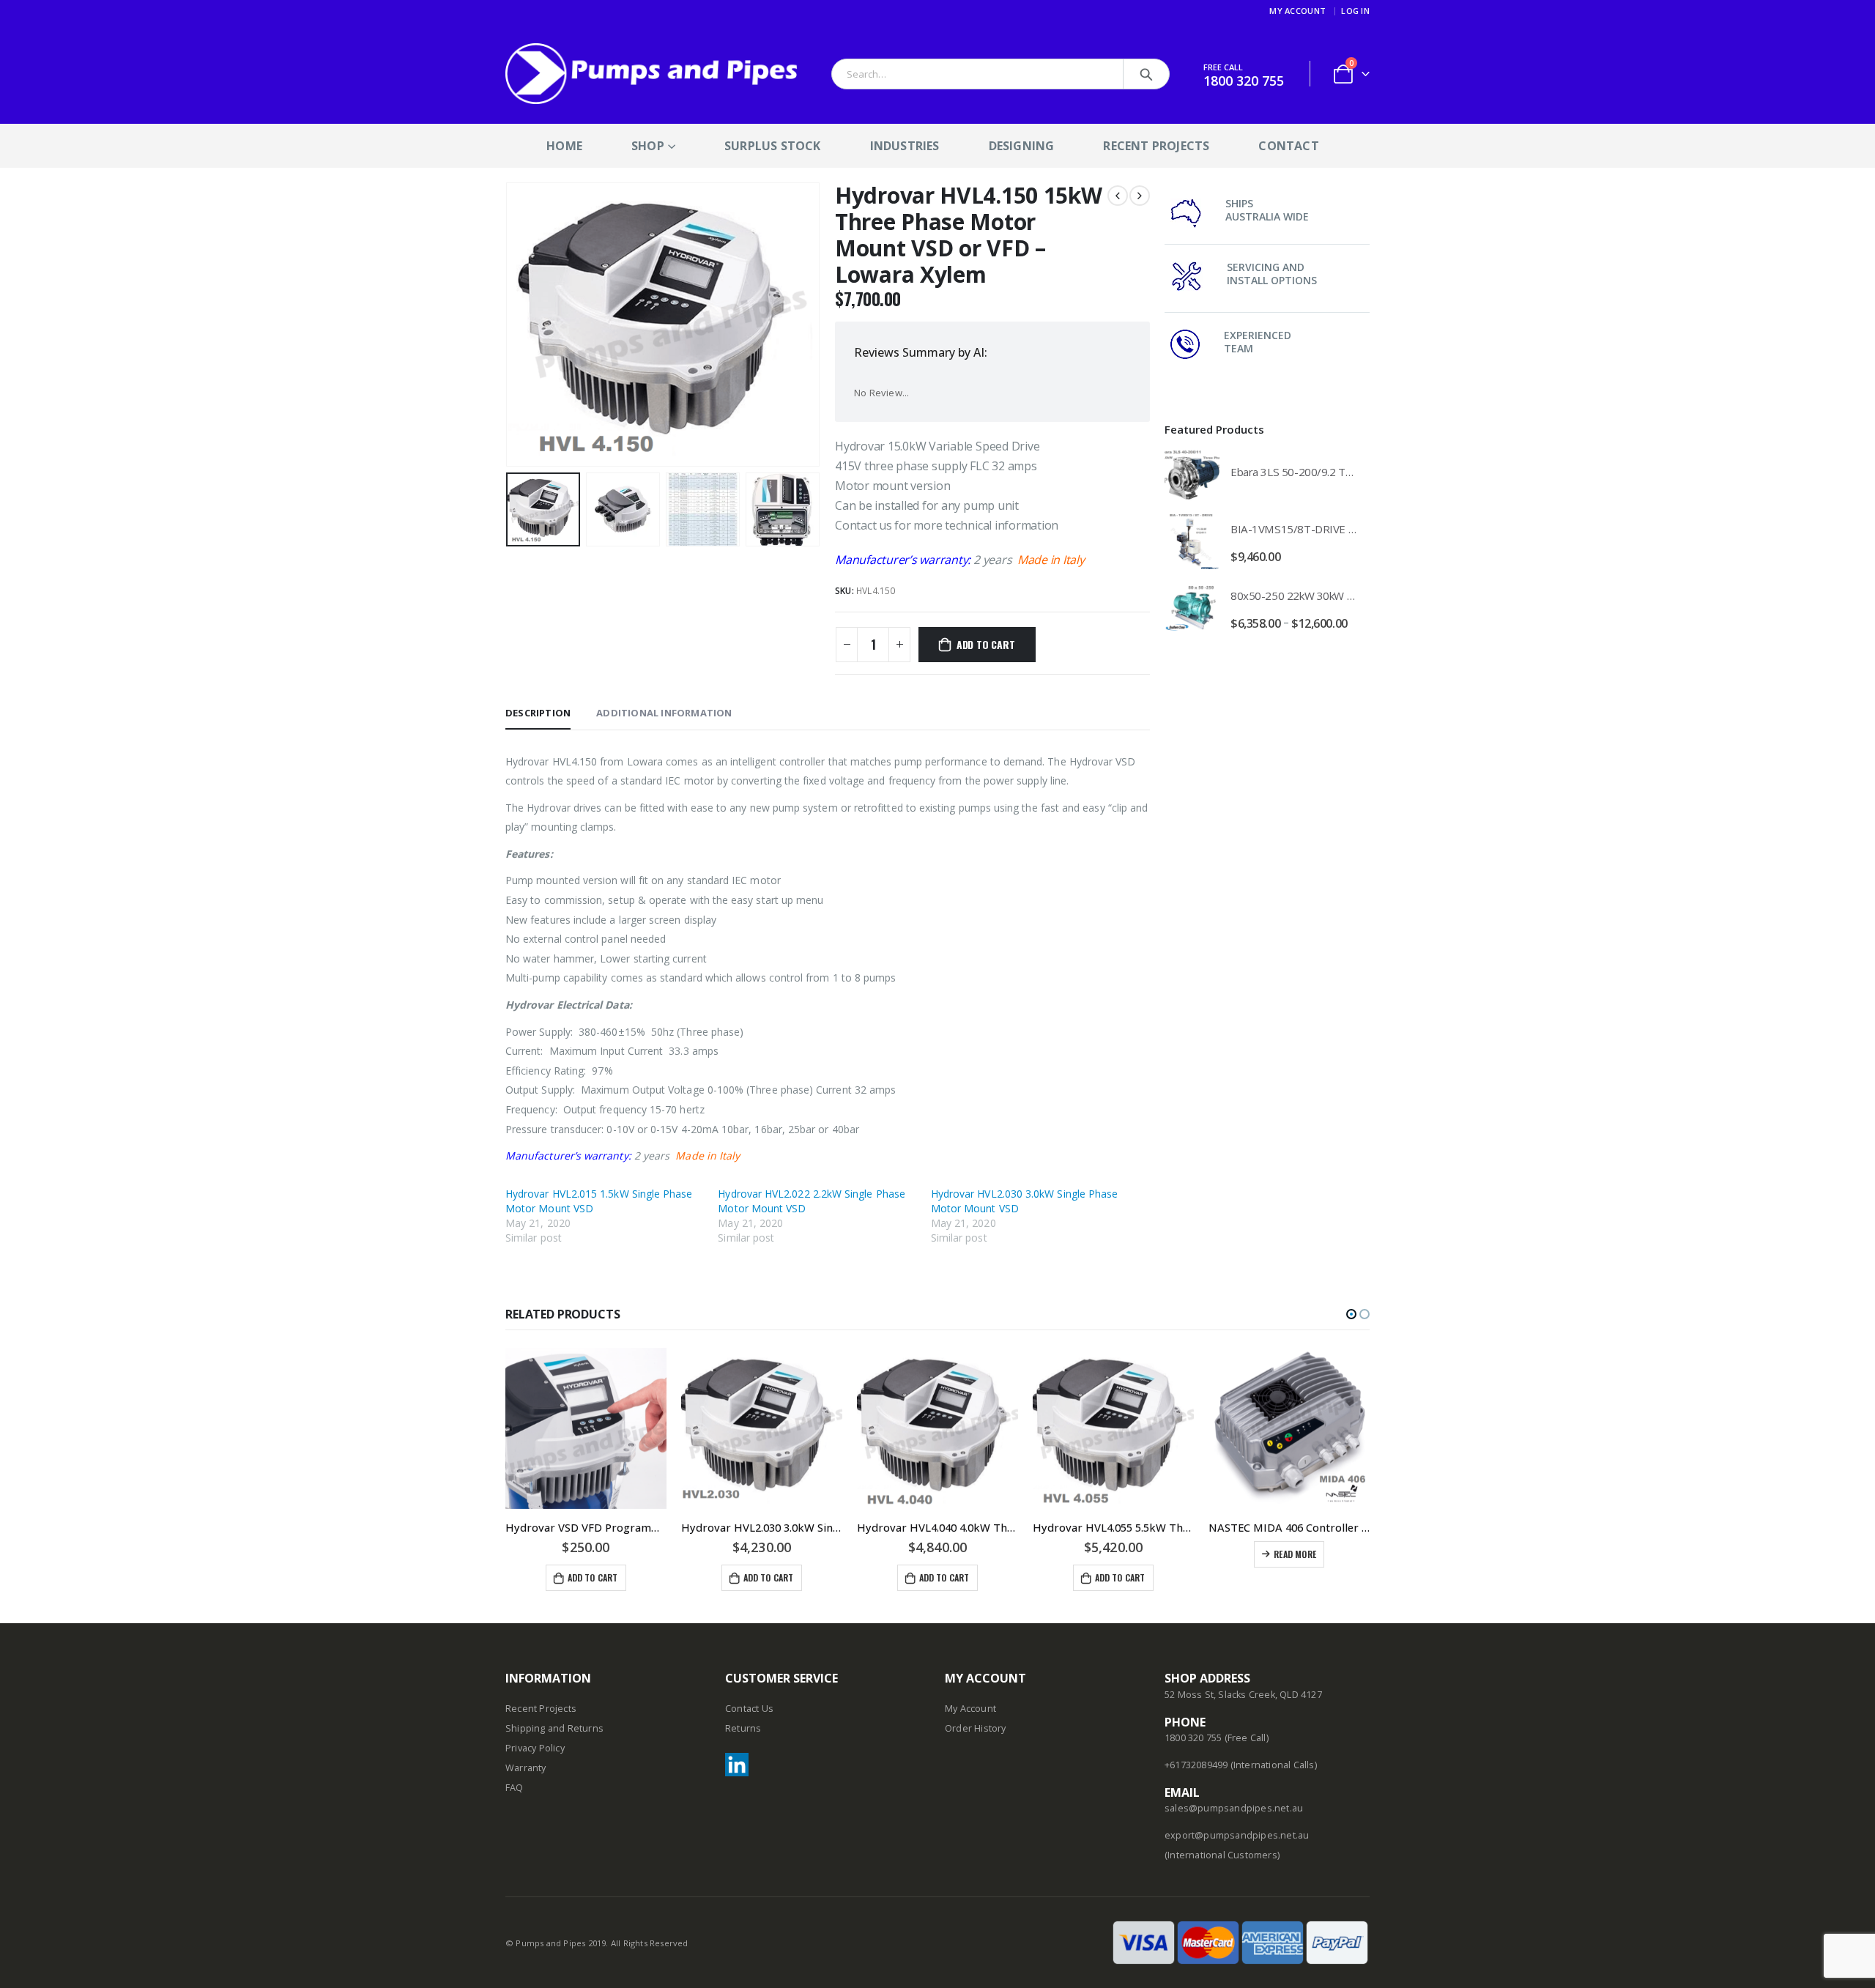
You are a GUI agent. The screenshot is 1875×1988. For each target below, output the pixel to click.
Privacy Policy (535, 1748)
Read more (1295, 1554)
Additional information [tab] (664, 713)
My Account (1297, 11)
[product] (1192, 475)
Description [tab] (538, 713)
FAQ (515, 1788)
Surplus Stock (773, 146)
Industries (905, 146)
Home (564, 146)
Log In (1355, 11)
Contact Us (749, 1709)
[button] (1351, 1314)
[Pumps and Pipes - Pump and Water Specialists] (652, 74)
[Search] (1146, 74)
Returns (743, 1728)
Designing (1022, 146)
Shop (648, 146)
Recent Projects (1156, 146)
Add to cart (986, 644)
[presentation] (509, 324)
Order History (976, 1728)
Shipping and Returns (554, 1728)
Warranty (526, 1768)
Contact (1288, 146)
